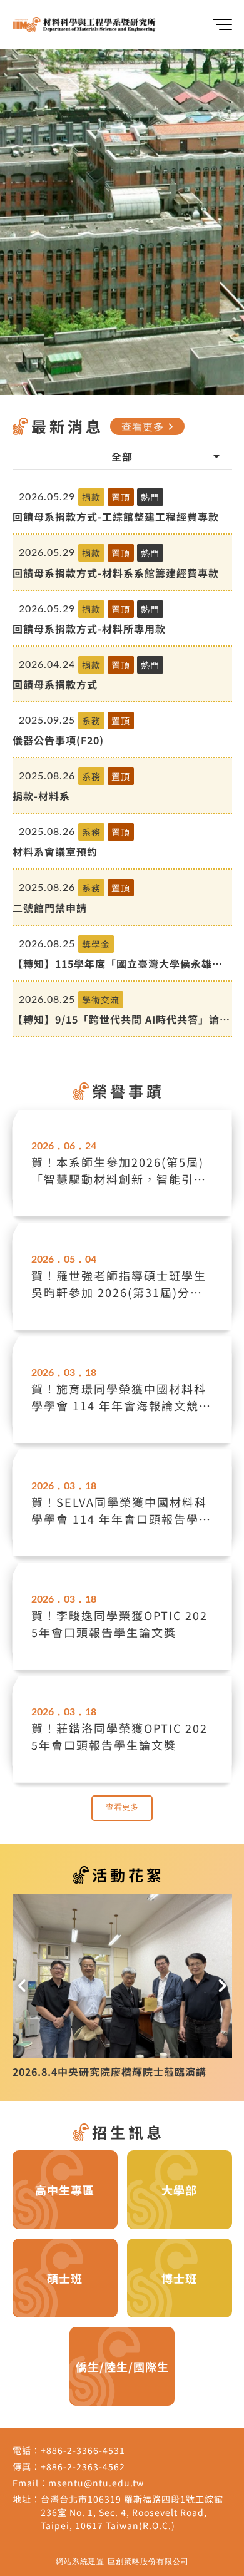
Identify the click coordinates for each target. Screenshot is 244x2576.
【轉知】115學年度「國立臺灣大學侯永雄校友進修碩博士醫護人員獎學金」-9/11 (118, 963)
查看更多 (149, 426)
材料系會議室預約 (55, 851)
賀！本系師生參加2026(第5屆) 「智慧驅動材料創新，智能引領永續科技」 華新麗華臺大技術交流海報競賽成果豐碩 (121, 1171)
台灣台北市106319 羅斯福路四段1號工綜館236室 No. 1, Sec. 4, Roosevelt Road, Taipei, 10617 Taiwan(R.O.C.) (132, 2517)
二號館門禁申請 (50, 908)
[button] (22, 1988)
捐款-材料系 (41, 796)
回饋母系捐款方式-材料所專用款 (89, 629)
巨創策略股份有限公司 (148, 2566)
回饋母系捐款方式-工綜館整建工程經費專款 (116, 516)
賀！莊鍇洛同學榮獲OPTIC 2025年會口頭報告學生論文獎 (119, 1736)
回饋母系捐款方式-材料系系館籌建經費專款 (116, 573)
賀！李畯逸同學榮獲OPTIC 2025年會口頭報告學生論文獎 (119, 1624)
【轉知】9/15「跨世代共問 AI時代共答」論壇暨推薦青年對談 (121, 1019)
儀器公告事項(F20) (58, 740)
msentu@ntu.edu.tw (96, 2487)
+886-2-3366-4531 (83, 2455)
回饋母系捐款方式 (55, 684)
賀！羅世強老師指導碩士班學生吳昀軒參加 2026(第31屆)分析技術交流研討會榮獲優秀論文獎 (119, 1284)
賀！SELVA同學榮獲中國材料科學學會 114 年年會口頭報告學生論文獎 (121, 1511)
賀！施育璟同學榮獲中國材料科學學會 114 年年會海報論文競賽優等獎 (121, 1397)
